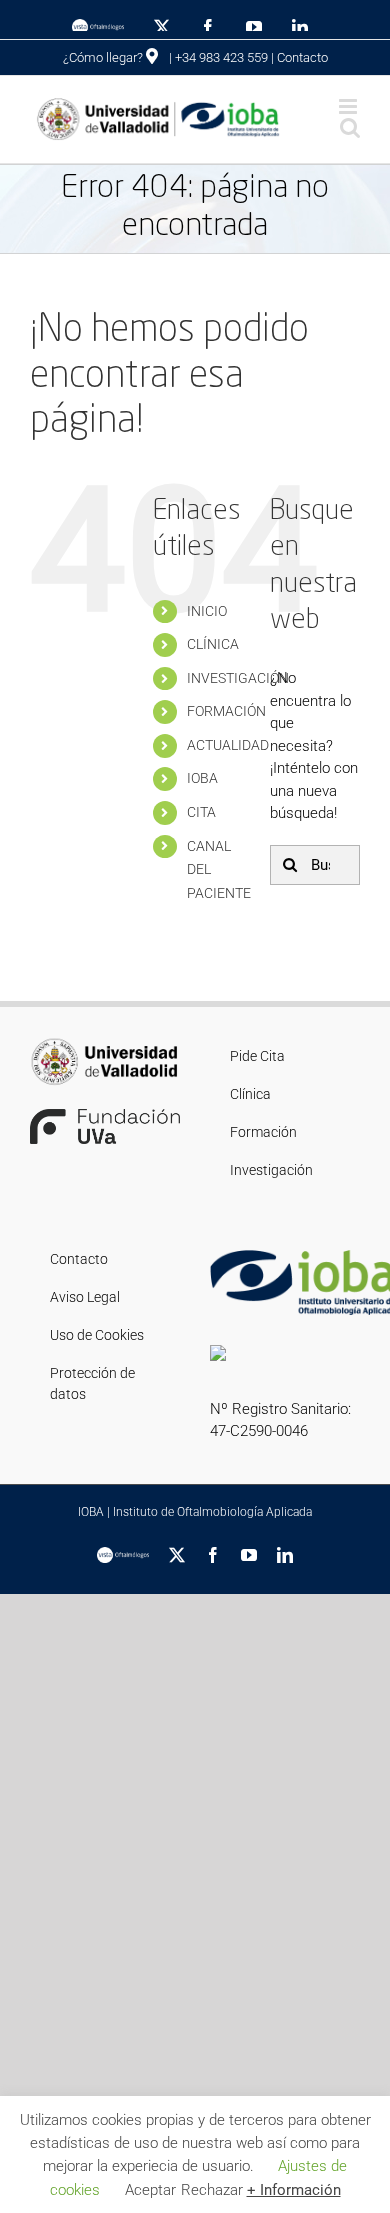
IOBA (202, 778)
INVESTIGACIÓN (238, 678)
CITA (201, 812)
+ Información (294, 2190)
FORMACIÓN (226, 711)
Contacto (302, 57)
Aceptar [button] (150, 2190)
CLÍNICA (213, 644)
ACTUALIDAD (228, 745)
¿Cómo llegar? (104, 57)
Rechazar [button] (212, 2190)
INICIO (207, 611)
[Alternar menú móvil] (349, 106)
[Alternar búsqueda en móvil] (350, 127)
